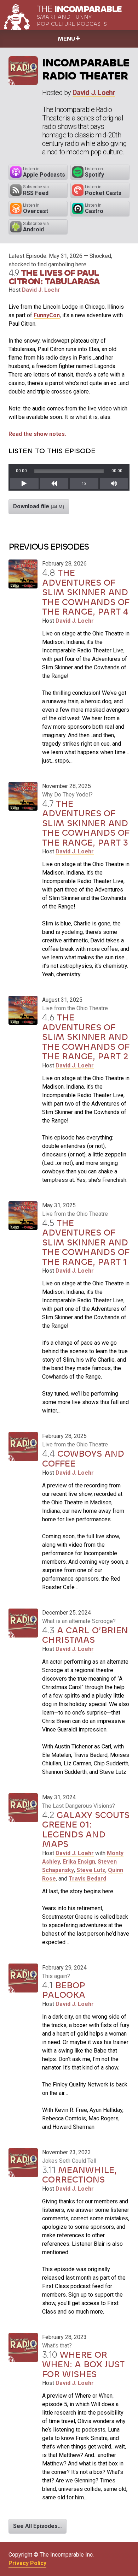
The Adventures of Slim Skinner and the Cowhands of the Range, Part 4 (86, 592)
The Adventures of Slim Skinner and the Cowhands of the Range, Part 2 (86, 1037)
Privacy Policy (27, 2563)
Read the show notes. (37, 434)
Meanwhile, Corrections (79, 2175)
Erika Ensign (79, 1862)
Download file (39, 506)
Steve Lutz (91, 1870)
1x (84, 484)
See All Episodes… (38, 2526)
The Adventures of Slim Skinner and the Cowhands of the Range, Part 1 (86, 1242)
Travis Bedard (87, 1879)
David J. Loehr (94, 93)
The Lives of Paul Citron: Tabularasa (54, 277)
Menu (66, 39)
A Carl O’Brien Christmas (85, 1635)
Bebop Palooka (64, 1990)
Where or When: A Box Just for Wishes (83, 2364)
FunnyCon (47, 315)
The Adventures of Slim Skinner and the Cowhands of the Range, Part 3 (86, 823)
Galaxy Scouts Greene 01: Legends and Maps (86, 1830)
